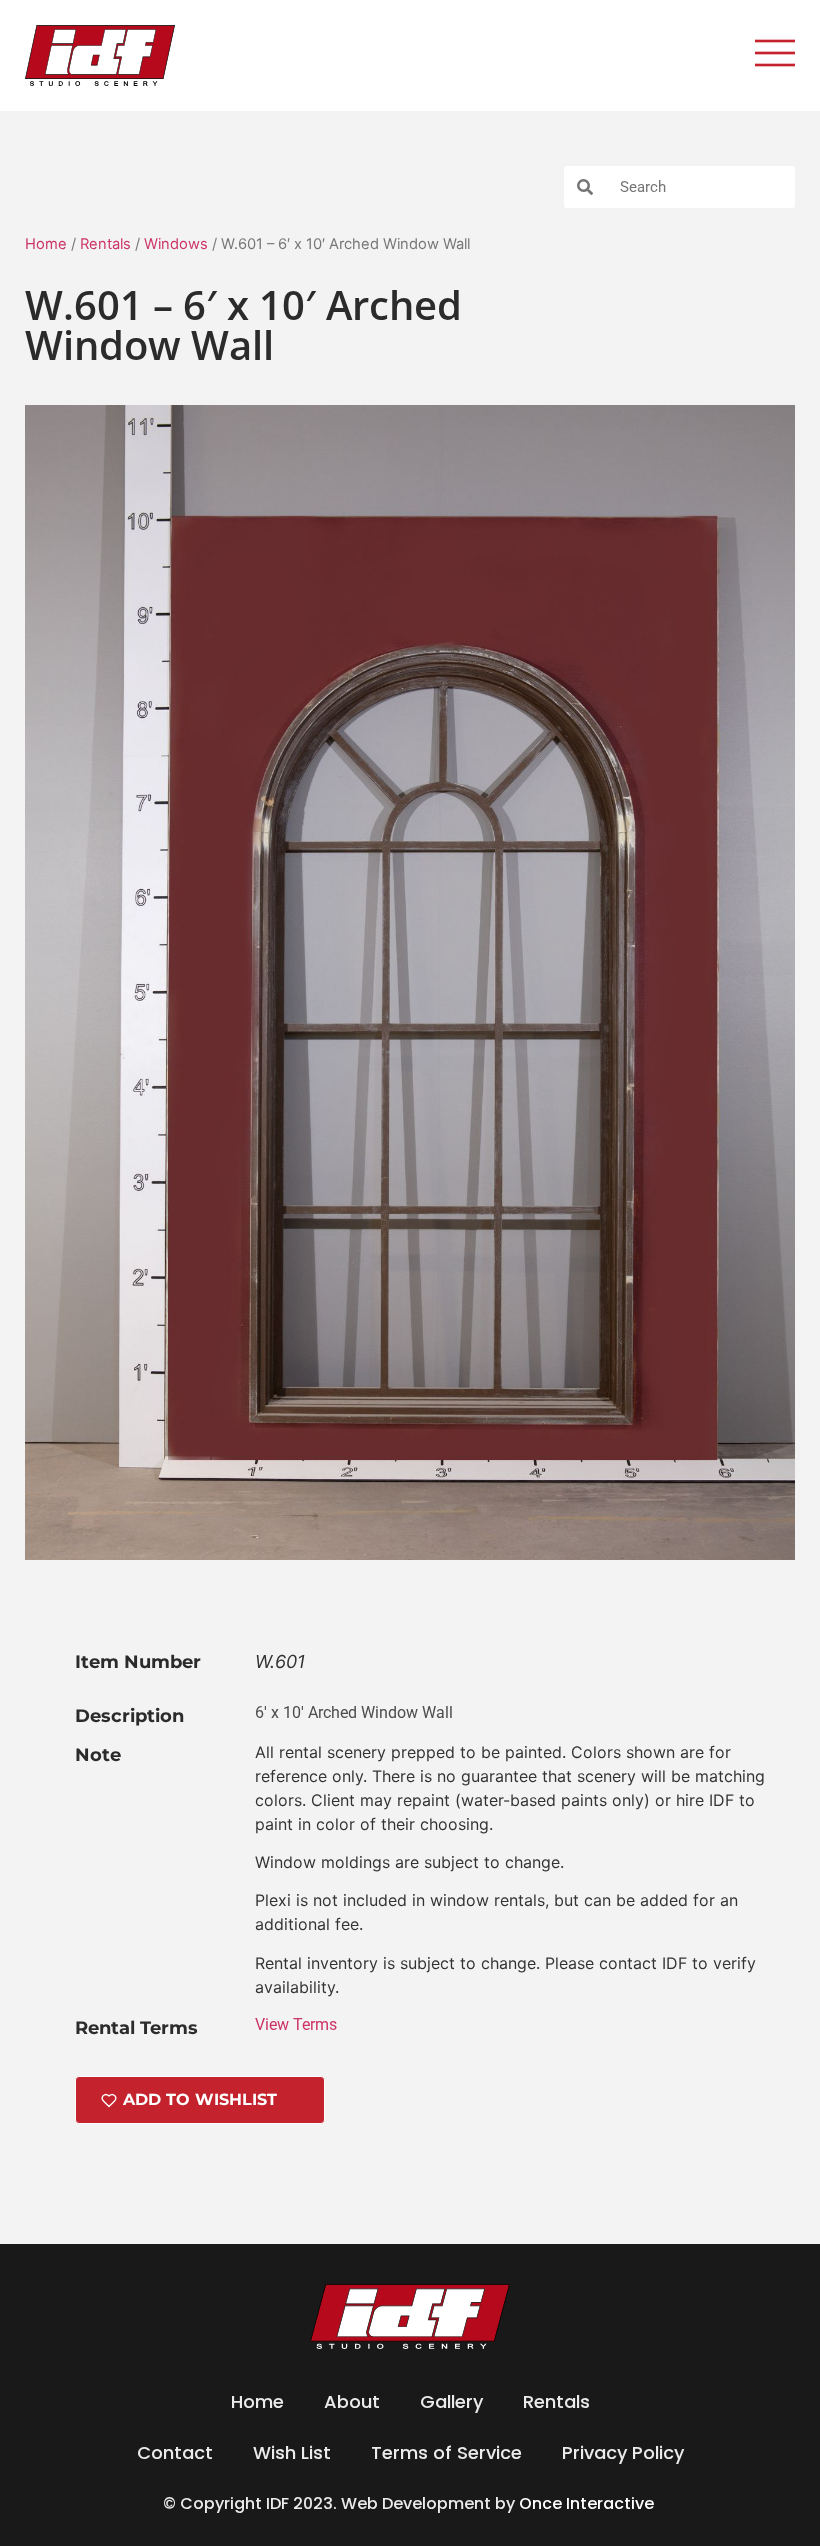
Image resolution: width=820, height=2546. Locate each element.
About (352, 2401)
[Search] (585, 187)
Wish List (292, 2452)
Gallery (451, 2401)
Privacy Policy (623, 2452)
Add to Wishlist (200, 2099)
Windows (176, 244)
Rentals (105, 244)
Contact (175, 2452)
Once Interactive (588, 2503)
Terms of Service (446, 2452)
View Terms (296, 2024)
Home (46, 244)
